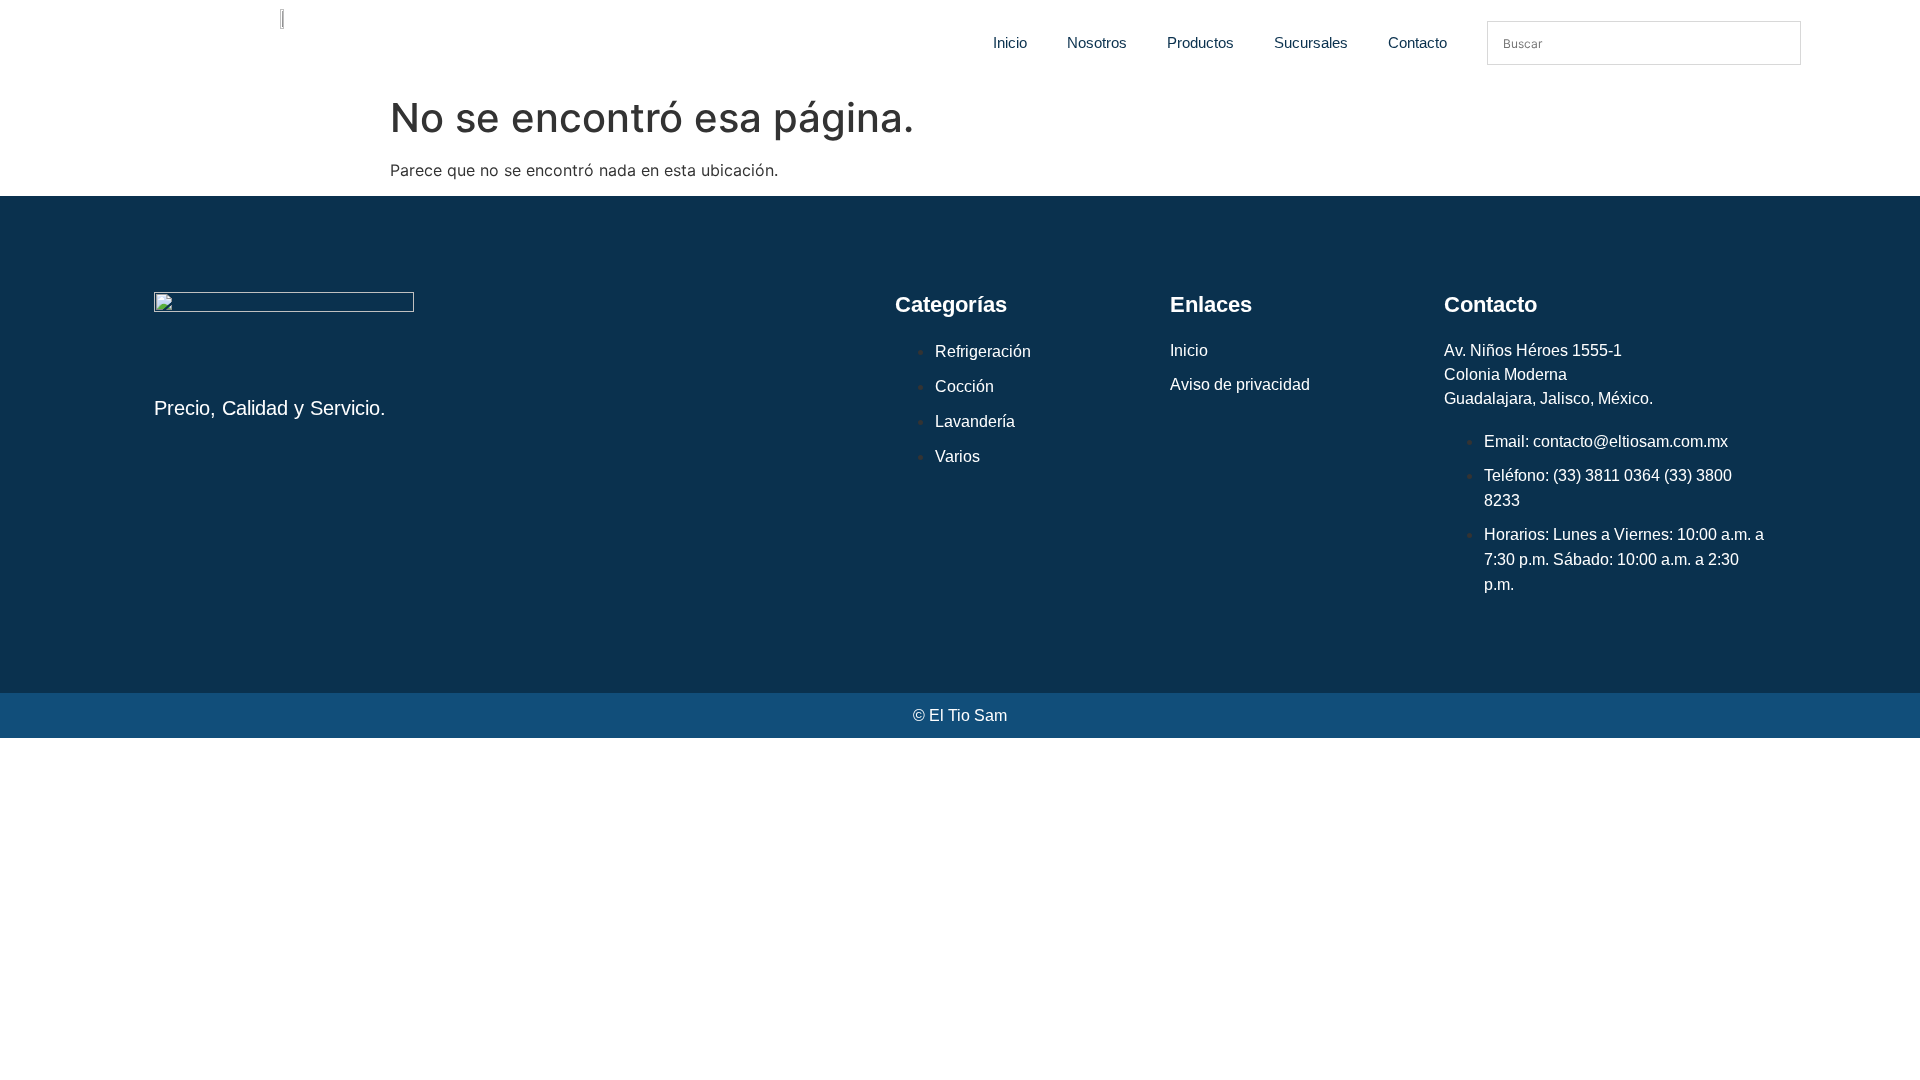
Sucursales (1311, 42)
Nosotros (1097, 42)
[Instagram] (179, 498)
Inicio (1010, 42)
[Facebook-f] (254, 498)
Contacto (1417, 42)
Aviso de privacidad (1240, 384)
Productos (1200, 42)
